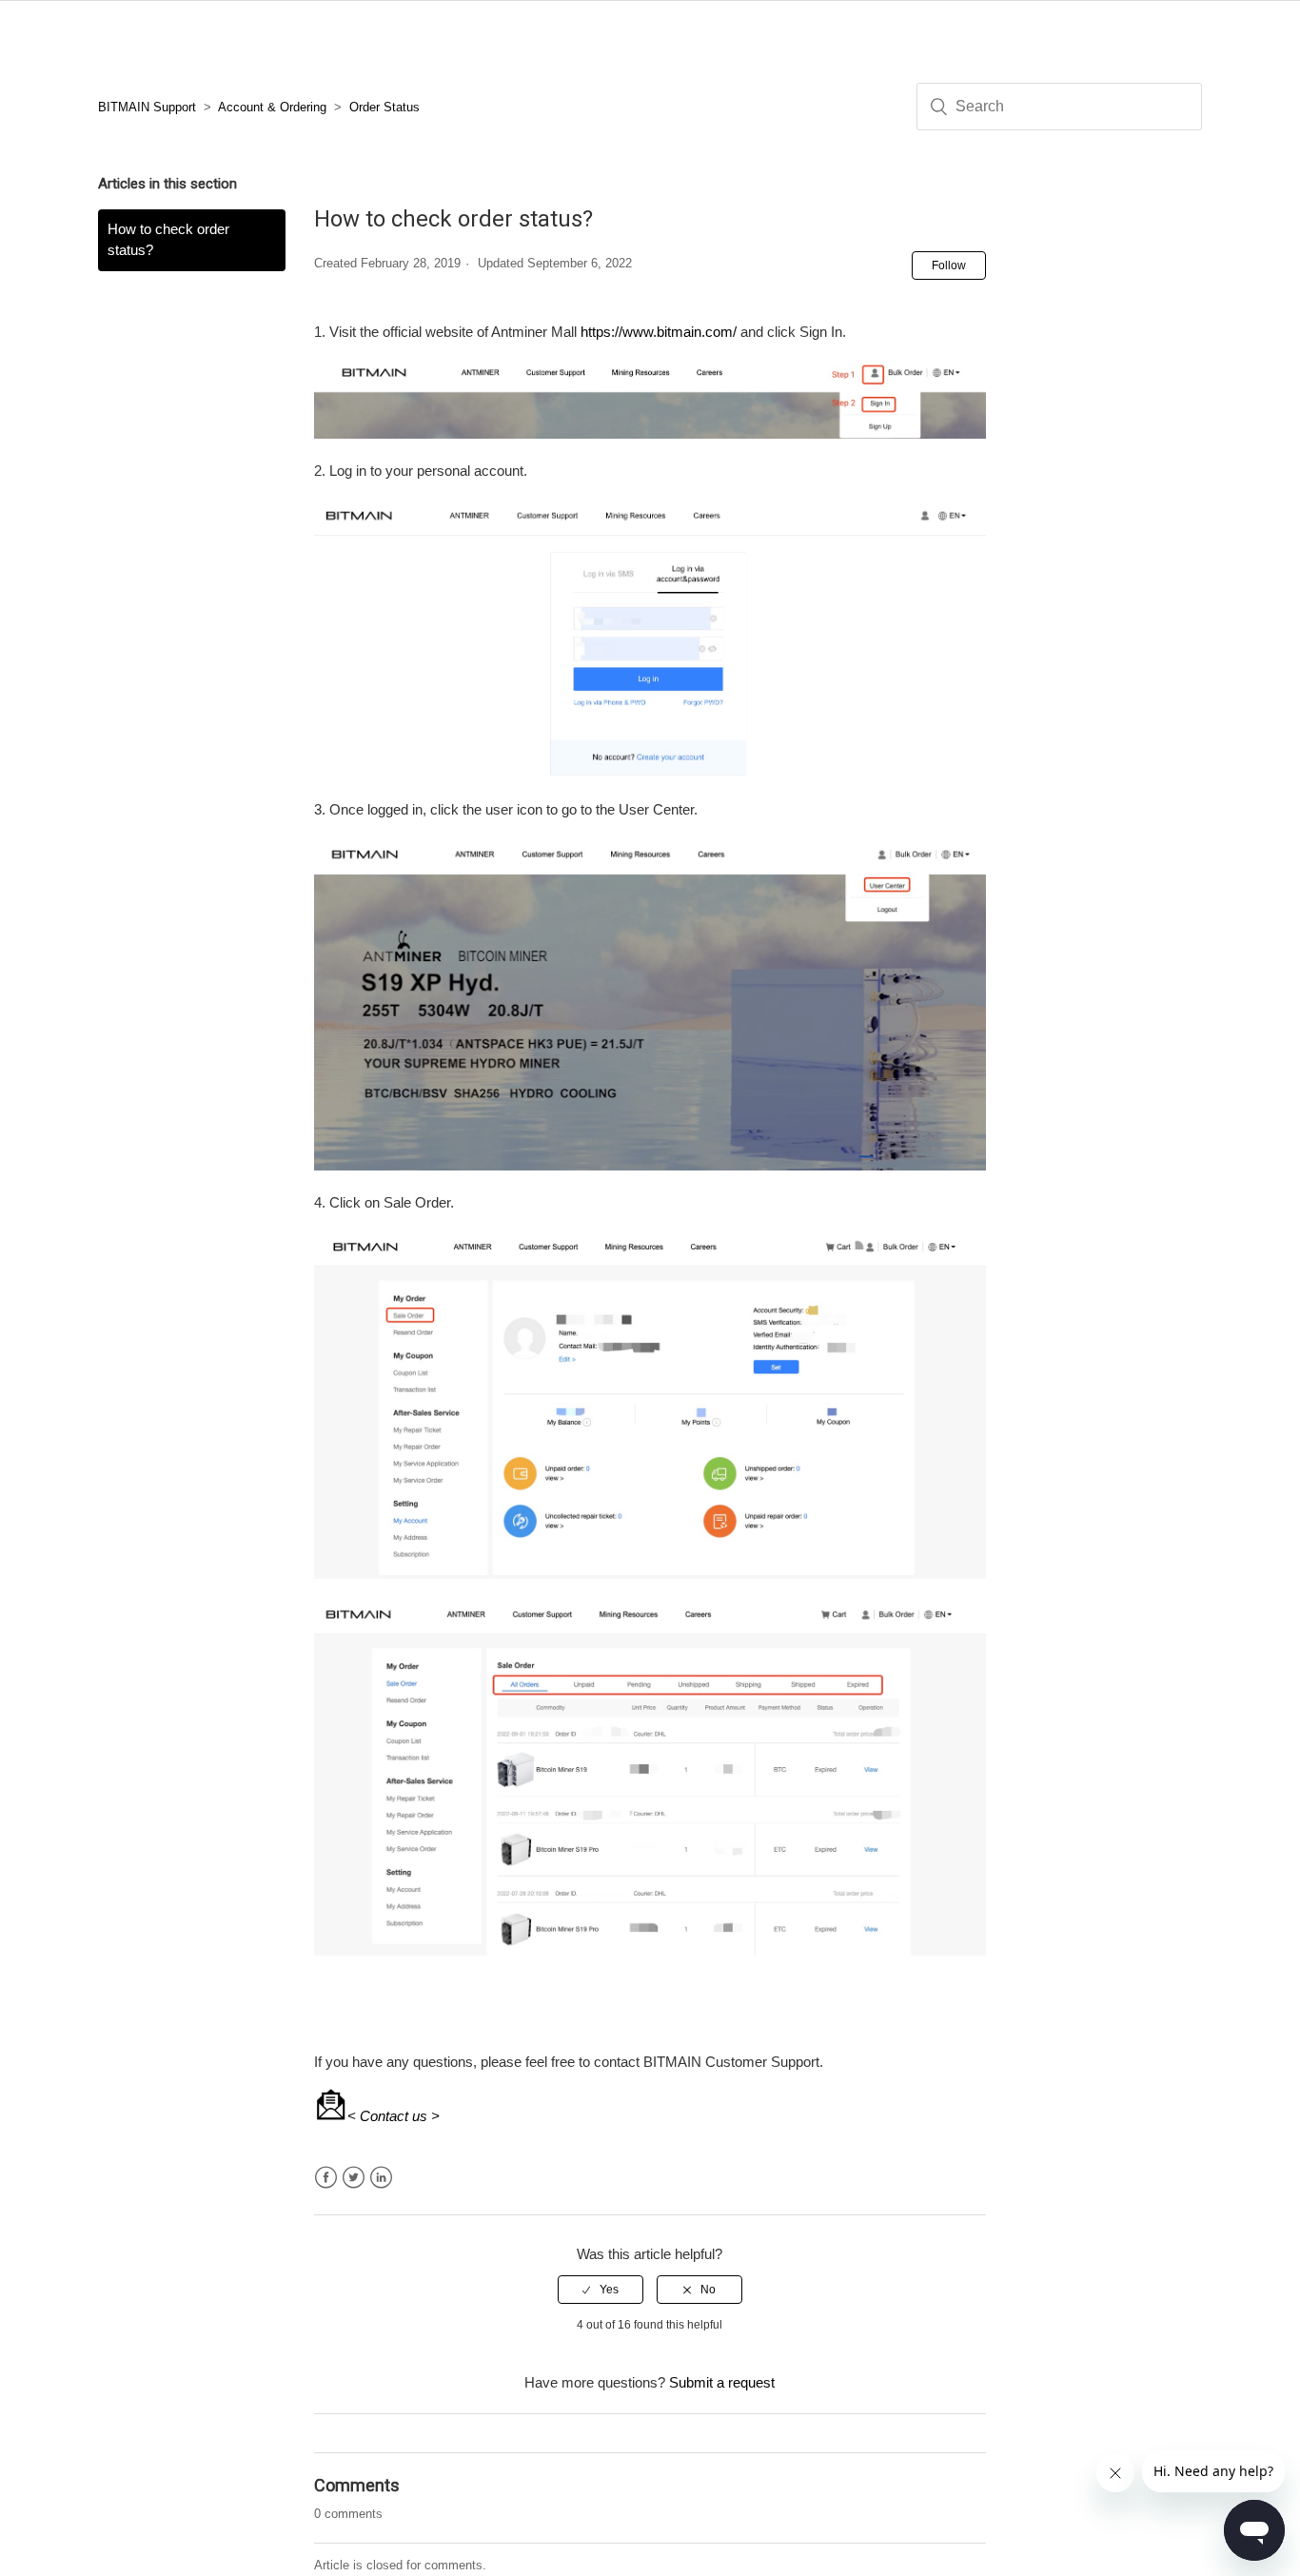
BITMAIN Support (147, 107)
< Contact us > (394, 2116)
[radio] (601, 2290)
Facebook (326, 2178)
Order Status (384, 107)
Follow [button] (949, 265)
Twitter (354, 2178)
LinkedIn (381, 2178)
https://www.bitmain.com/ (659, 332)
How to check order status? (168, 240)
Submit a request (722, 2382)
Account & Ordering (272, 107)
